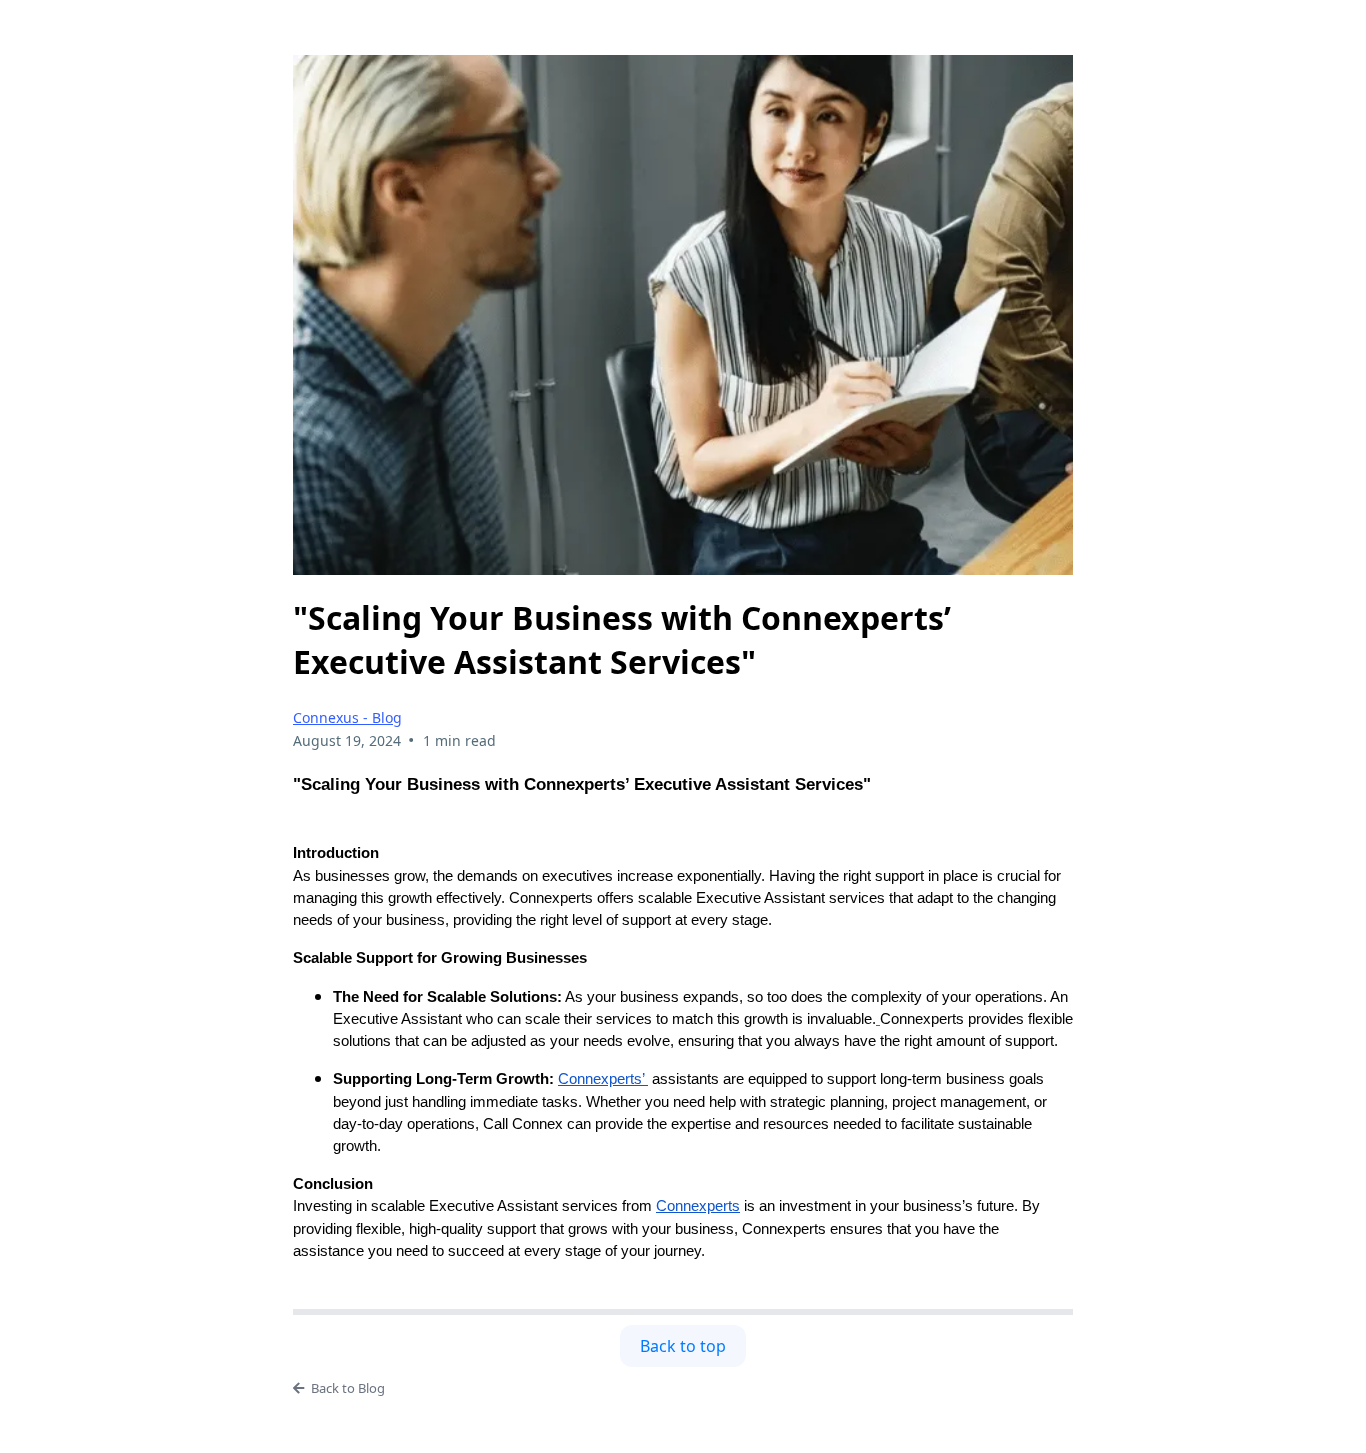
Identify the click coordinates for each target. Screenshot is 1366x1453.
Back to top (683, 1346)
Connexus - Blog (347, 717)
